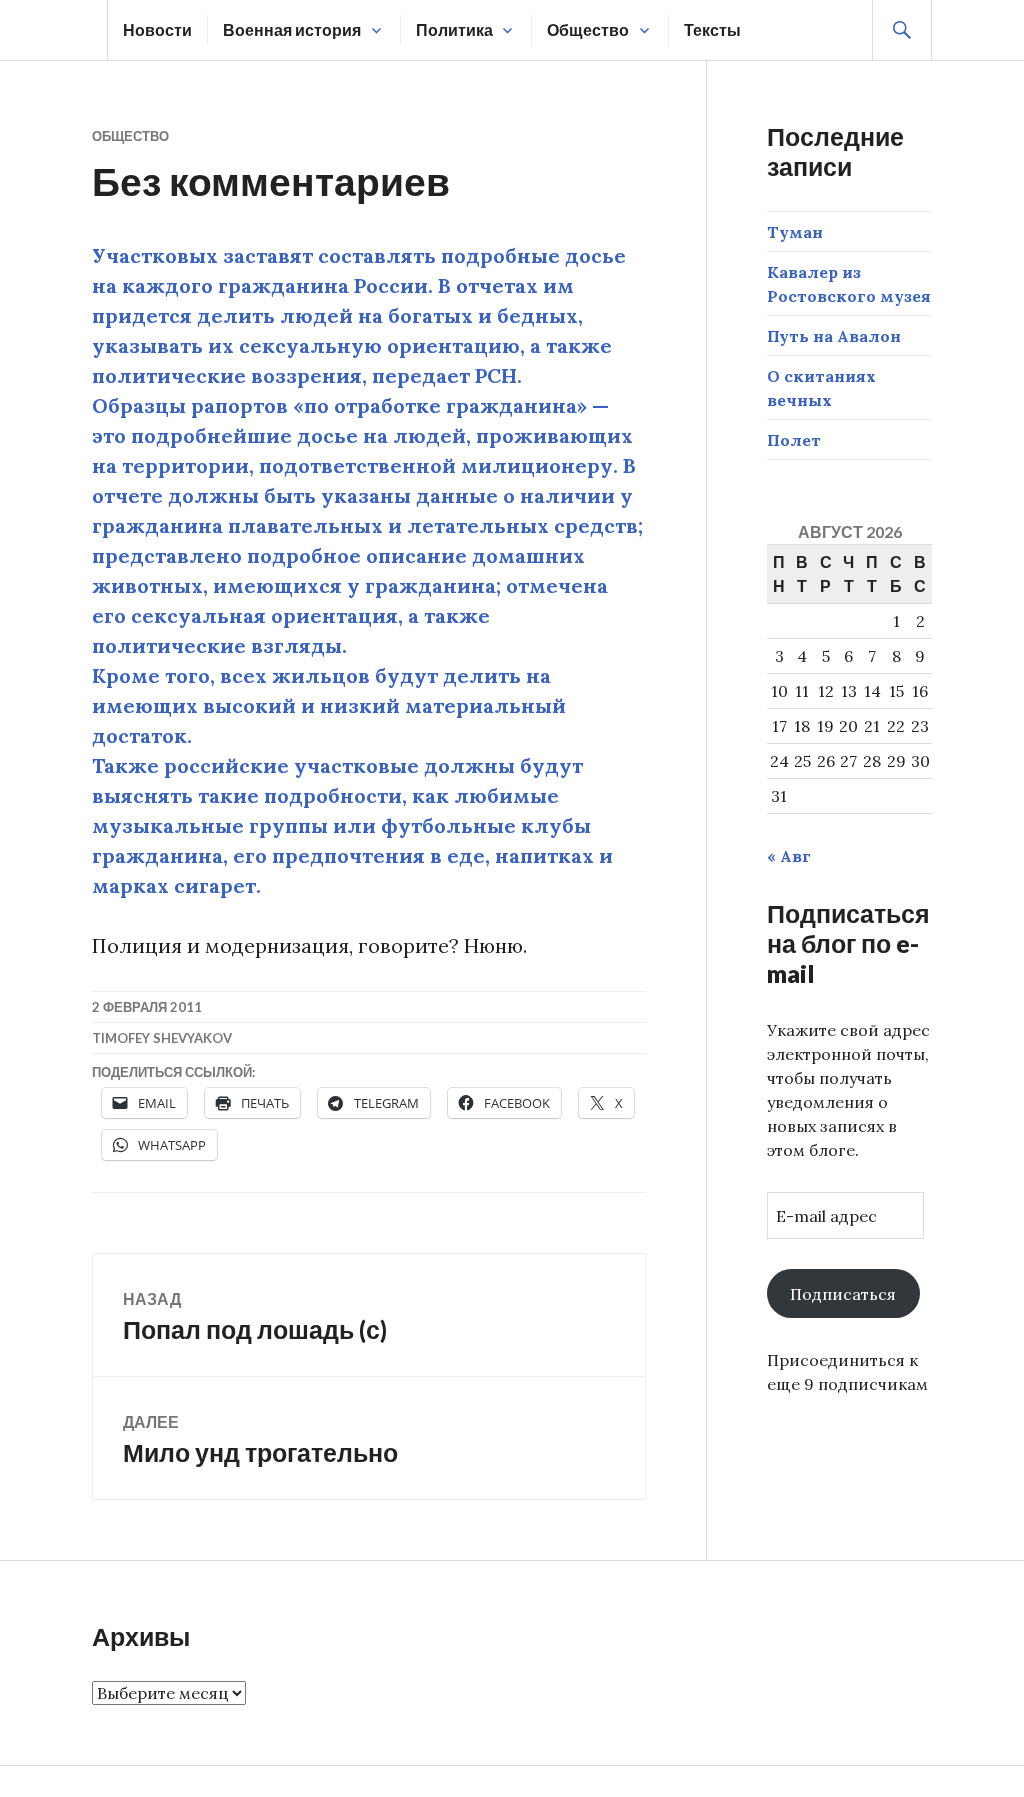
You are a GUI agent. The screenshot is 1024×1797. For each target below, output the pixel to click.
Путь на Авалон (834, 336)
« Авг (789, 856)
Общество (588, 29)
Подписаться (843, 1294)
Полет (794, 440)
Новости (157, 29)
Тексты (712, 29)
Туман (795, 232)
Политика (454, 29)
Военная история (292, 29)
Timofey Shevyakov (162, 1038)
